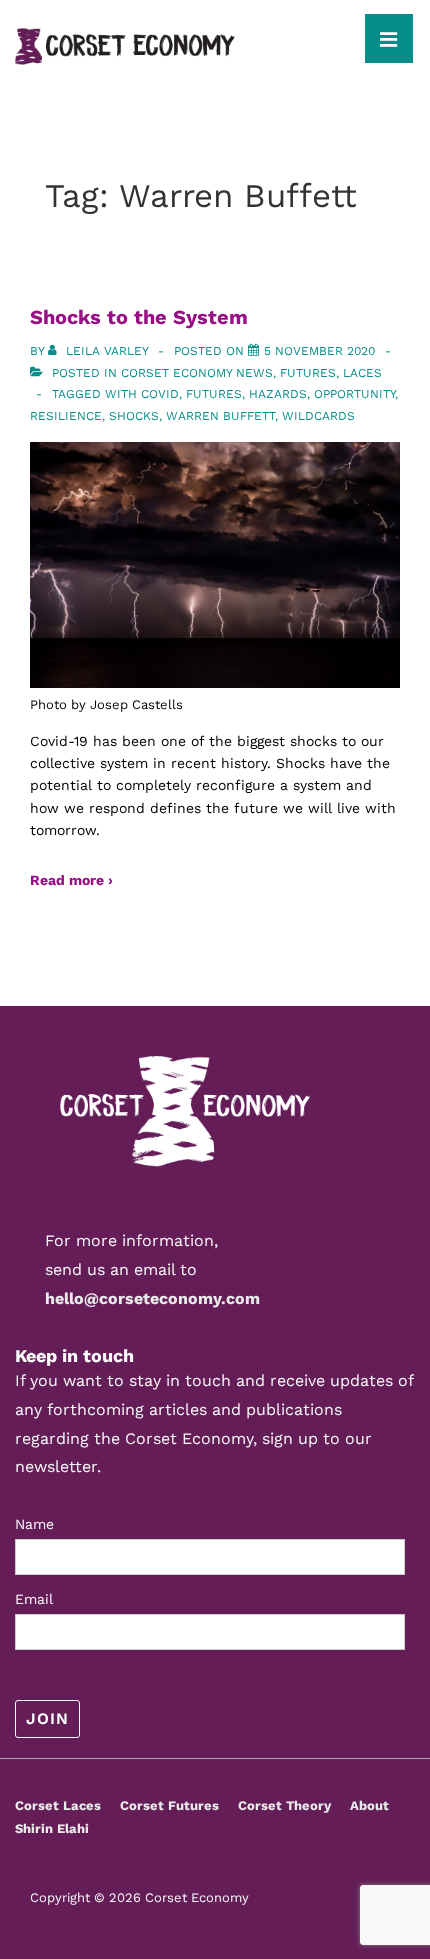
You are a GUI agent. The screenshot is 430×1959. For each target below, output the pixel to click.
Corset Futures (169, 1805)
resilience (66, 416)
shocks (134, 416)
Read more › (71, 880)
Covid (160, 394)
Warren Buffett (220, 416)
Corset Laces (58, 1805)
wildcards (318, 416)
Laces (362, 373)
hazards (278, 394)
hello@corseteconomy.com (152, 1298)
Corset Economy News (197, 373)
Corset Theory (284, 1805)
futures (214, 394)
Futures (308, 373)
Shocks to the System (139, 317)
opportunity (354, 394)
